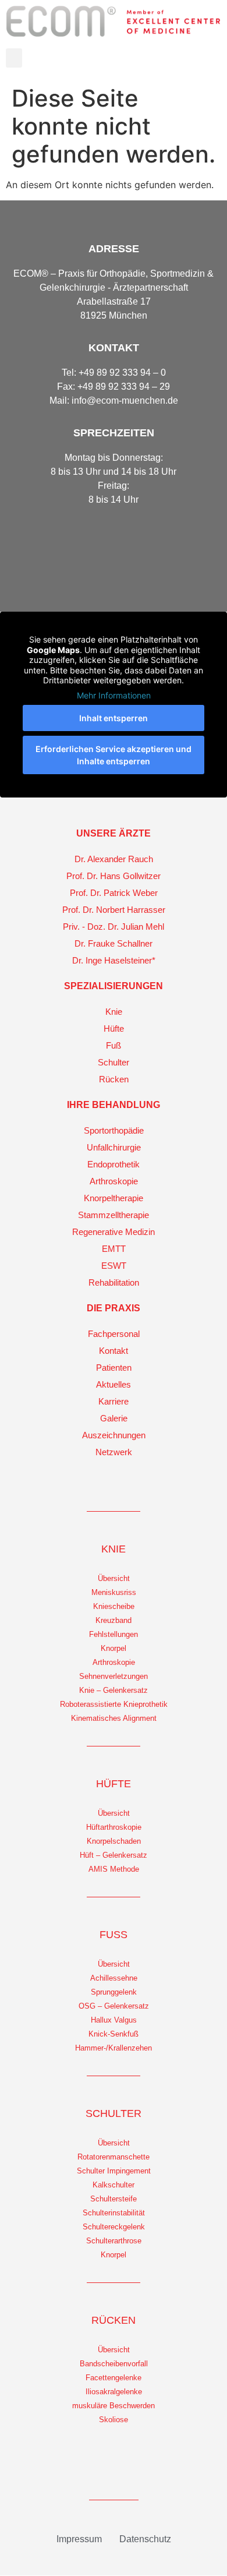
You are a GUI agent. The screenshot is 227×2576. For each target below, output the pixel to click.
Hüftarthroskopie (114, 1827)
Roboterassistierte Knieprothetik (114, 1704)
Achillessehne (114, 1978)
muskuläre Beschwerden (114, 2406)
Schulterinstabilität (114, 2213)
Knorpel (114, 1648)
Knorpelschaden (114, 1841)
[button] (14, 58)
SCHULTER (114, 2113)
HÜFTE (114, 1784)
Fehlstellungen (114, 1634)
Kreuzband (114, 1620)
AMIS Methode (114, 1869)
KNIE (114, 1549)
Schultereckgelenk (114, 2227)
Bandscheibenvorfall (114, 2364)
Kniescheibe (114, 1606)
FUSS (114, 1935)
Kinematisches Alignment (114, 1718)
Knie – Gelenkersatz (114, 1690)
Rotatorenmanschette (114, 2157)
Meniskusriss (114, 1592)
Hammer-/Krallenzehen (114, 2048)
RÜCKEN (114, 2320)
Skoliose (114, 2420)
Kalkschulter (114, 2185)
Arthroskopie (114, 1662)
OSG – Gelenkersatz (114, 2006)
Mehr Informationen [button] (114, 695)
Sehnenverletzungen (114, 1676)
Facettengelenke (114, 2378)
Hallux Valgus (114, 2020)
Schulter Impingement (114, 2171)
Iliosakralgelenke (114, 2392)
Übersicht (114, 1578)
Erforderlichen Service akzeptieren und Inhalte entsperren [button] (114, 755)
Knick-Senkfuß (114, 2034)
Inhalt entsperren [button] (114, 718)
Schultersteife (114, 2199)
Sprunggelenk (114, 1992)
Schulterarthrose (114, 2241)
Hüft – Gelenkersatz (114, 1855)
